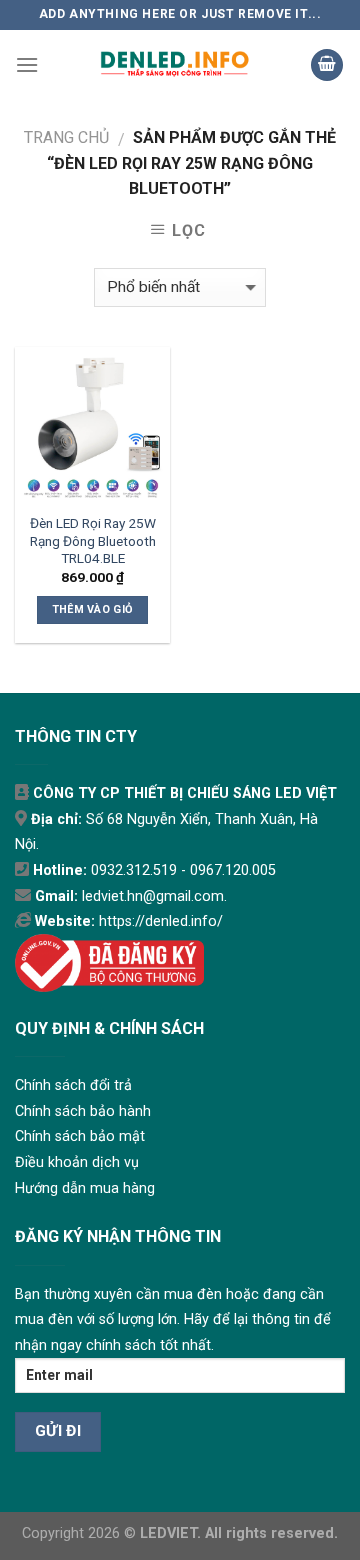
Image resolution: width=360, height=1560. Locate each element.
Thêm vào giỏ (93, 609)
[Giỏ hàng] (327, 65)
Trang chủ (66, 137)
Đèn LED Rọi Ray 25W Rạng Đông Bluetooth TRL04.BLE (93, 540)
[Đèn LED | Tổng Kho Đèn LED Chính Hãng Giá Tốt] (174, 65)
